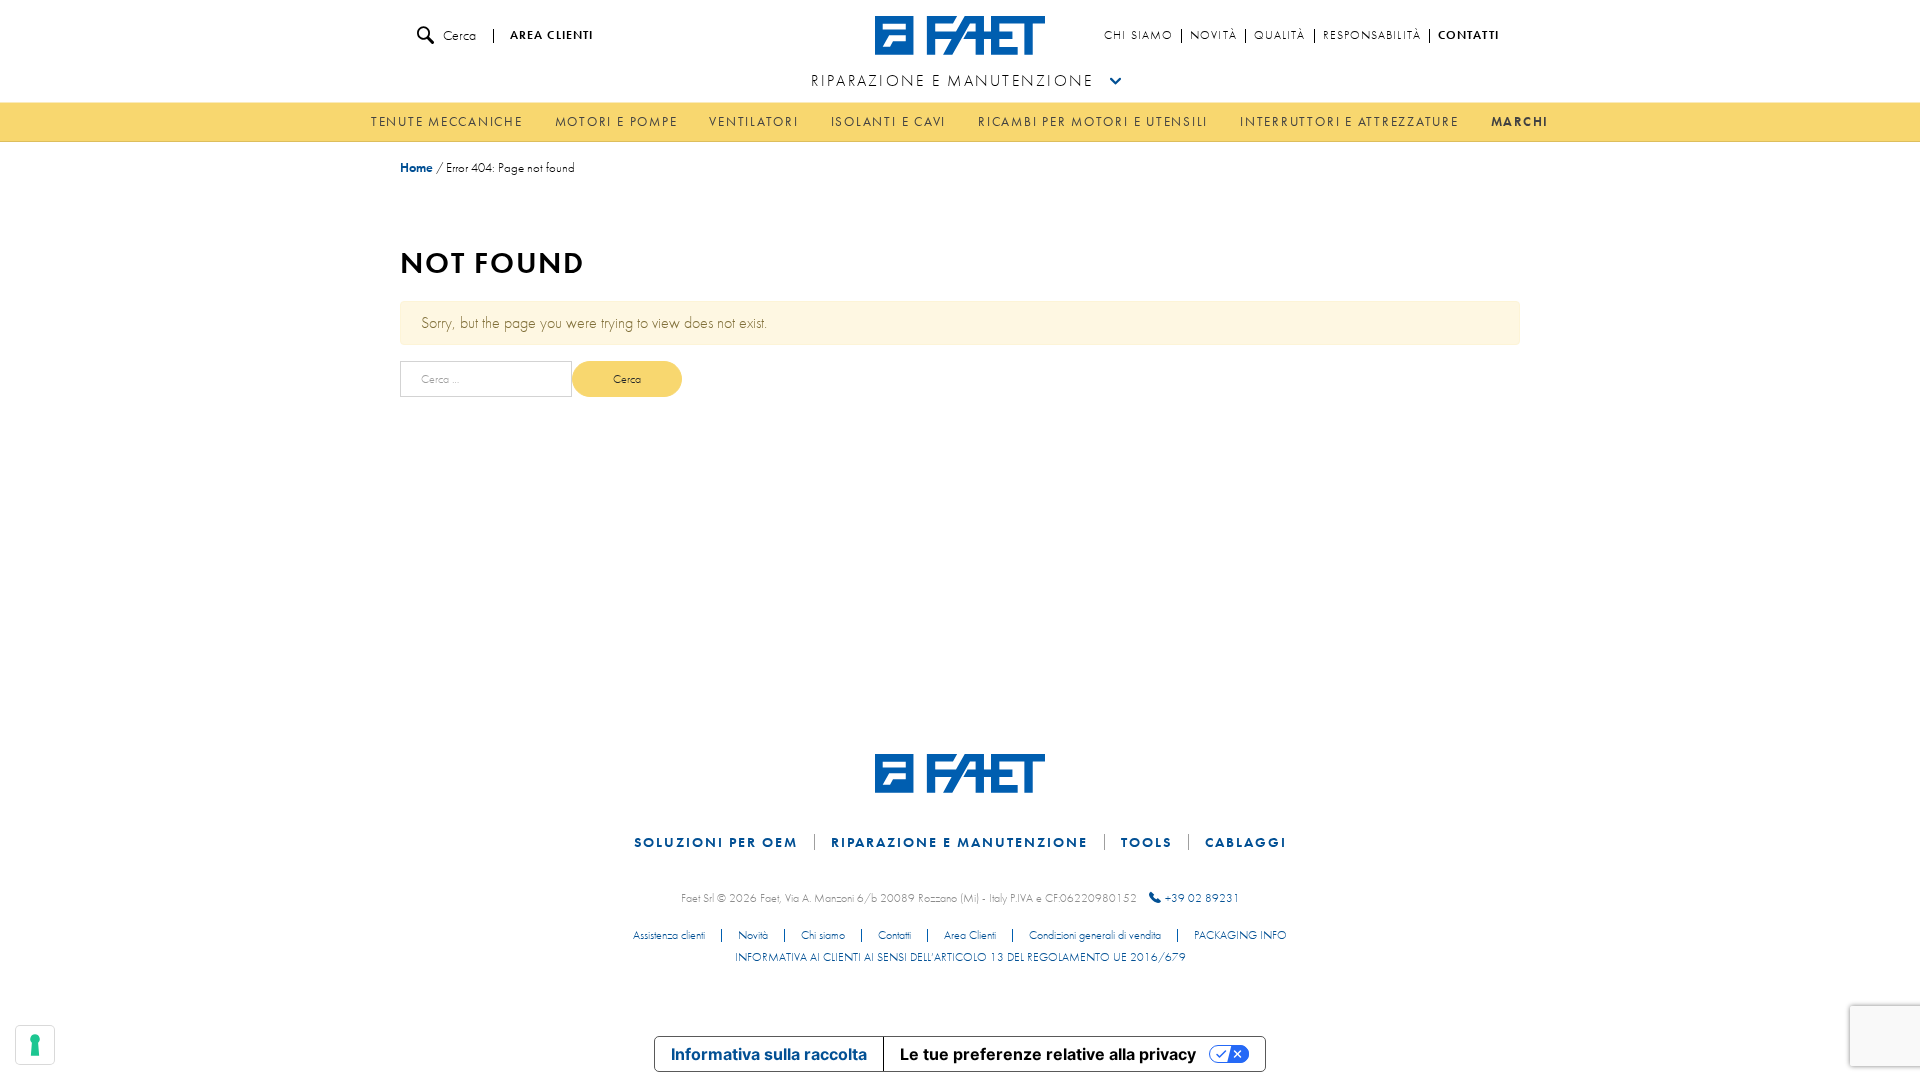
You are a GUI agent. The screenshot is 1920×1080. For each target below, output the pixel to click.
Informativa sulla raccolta (769, 1054)
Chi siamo (1138, 36)
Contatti (1468, 36)
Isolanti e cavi (888, 121)
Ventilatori (753, 121)
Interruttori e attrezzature (1349, 121)
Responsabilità (1372, 36)
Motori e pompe (616, 121)
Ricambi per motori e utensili (1093, 121)
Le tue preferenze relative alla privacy (1048, 1054)
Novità (1213, 36)
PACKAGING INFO (1240, 936)
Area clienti (551, 36)
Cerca (459, 35)
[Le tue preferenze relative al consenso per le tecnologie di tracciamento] (35, 1045)
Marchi (1520, 121)
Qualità (1280, 36)
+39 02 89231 (1202, 898)
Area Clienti (970, 936)
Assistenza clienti (669, 936)
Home (416, 167)
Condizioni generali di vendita (1095, 936)
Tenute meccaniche (447, 121)
